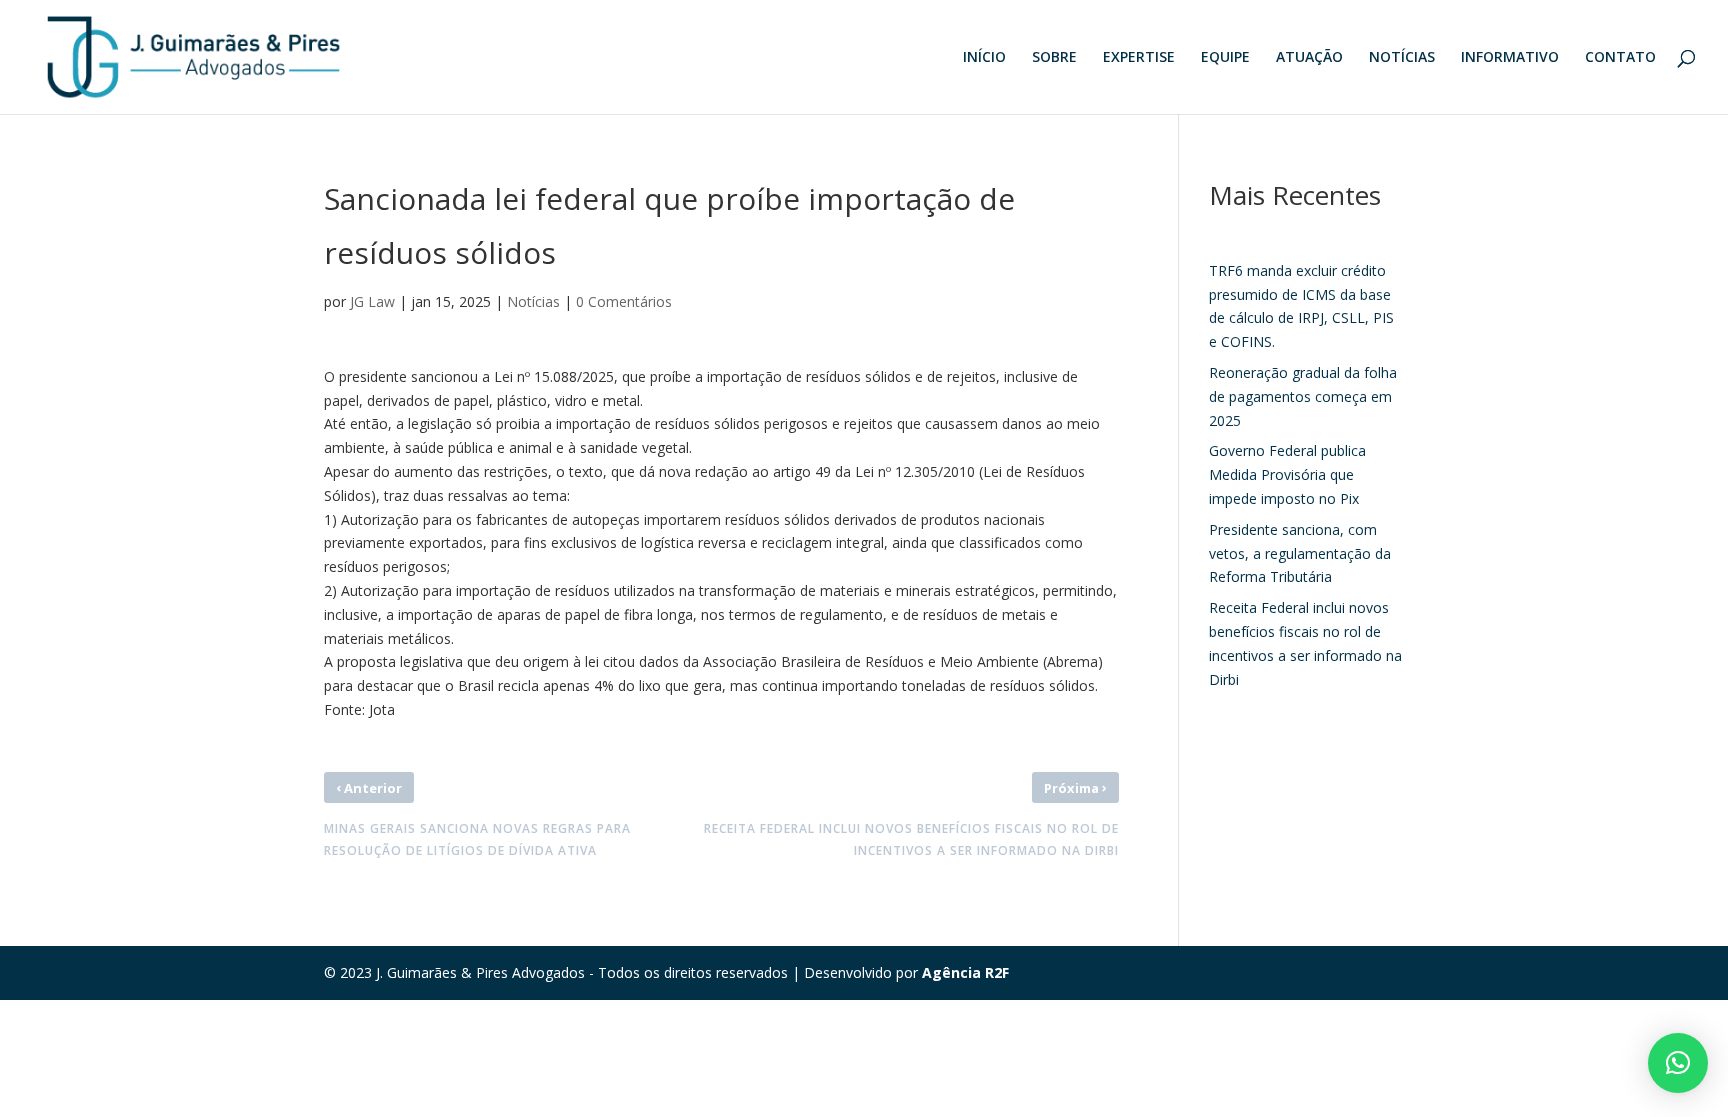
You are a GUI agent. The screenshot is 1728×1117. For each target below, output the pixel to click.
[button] (1678, 1063)
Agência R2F (965, 972)
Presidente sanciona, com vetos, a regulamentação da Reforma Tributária (1300, 553)
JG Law (372, 301)
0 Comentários (624, 301)
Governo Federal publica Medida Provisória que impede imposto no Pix (1287, 474)
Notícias (533, 301)
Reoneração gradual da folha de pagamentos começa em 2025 (1303, 396)
